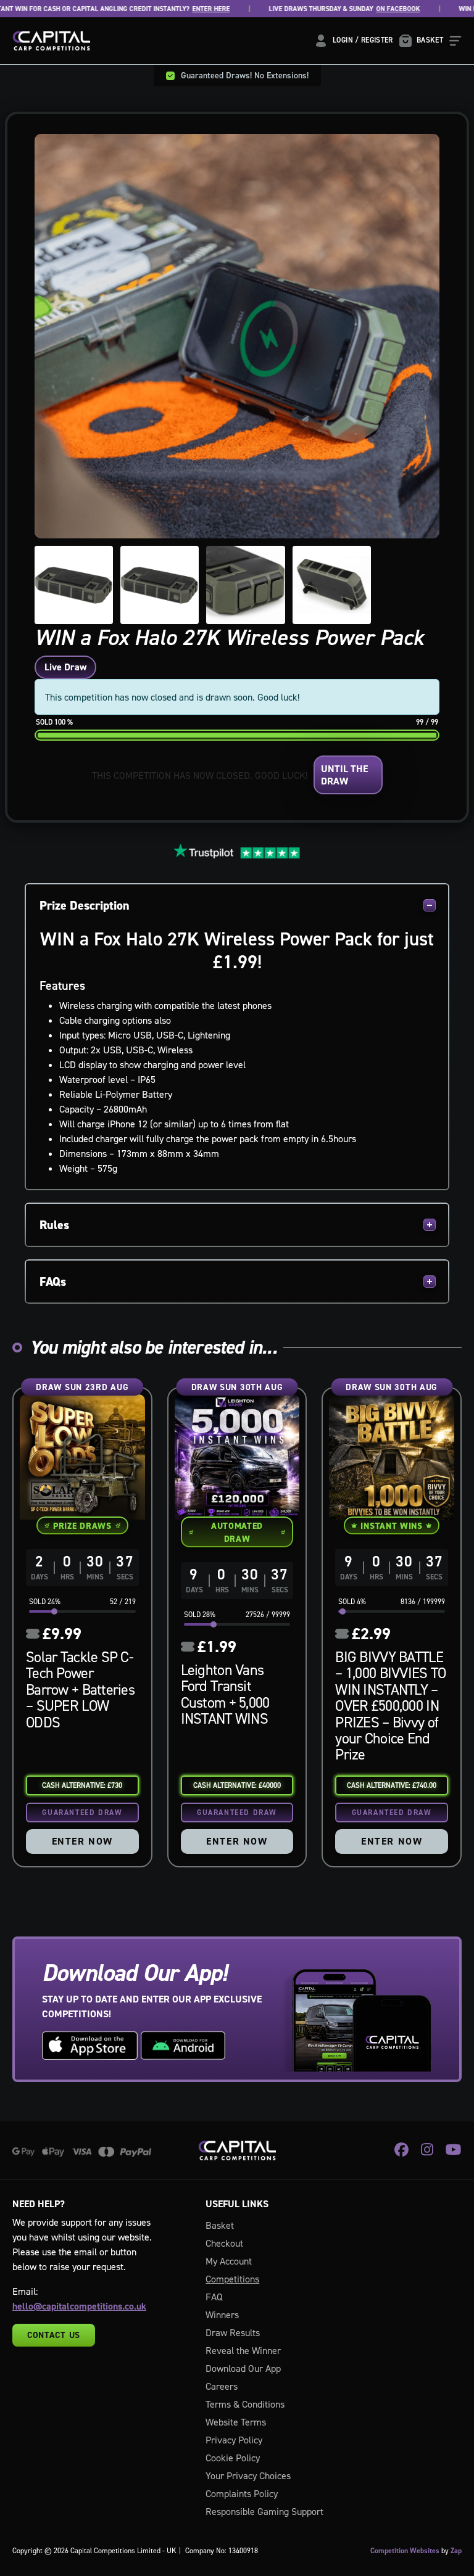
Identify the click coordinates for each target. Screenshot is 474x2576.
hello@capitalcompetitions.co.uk (79, 2306)
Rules (54, 1225)
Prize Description (85, 905)
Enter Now (82, 1841)
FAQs (53, 1282)
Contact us (54, 2335)
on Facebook (366, 9)
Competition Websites (405, 2551)
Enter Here (179, 9)
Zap (456, 2551)
